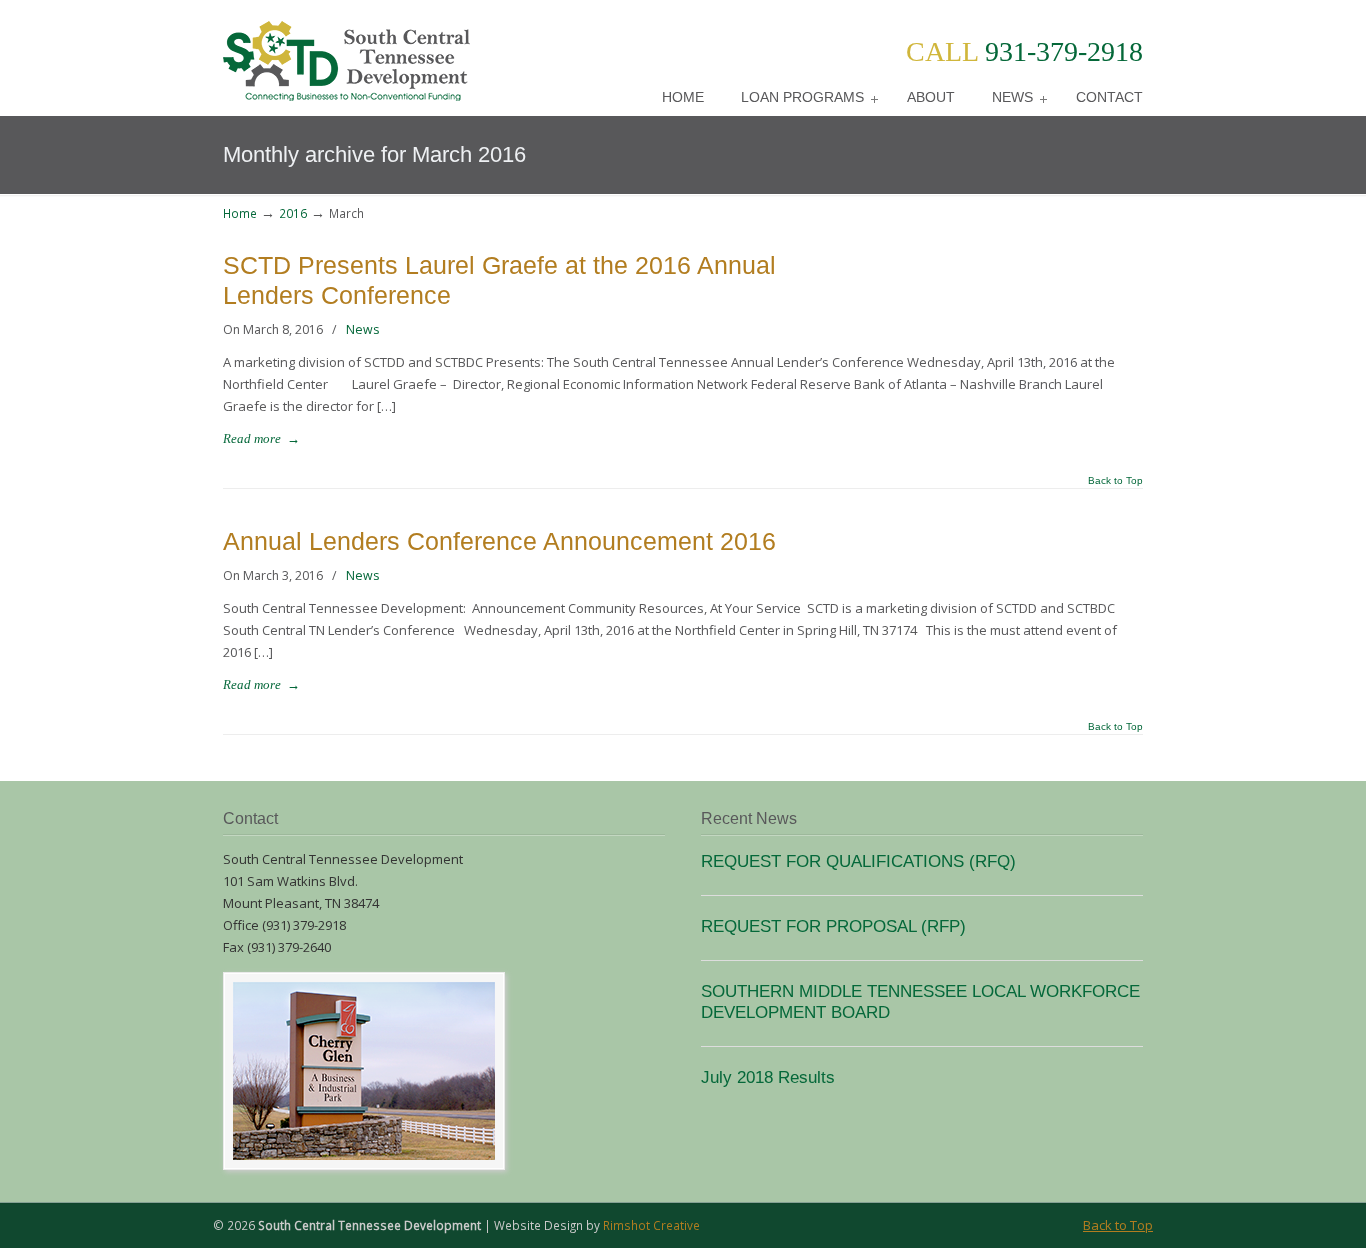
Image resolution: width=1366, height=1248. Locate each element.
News (362, 329)
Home (240, 213)
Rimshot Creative (651, 1225)
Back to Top (1115, 481)
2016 (293, 213)
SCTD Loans (346, 53)
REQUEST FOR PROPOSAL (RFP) (833, 926)
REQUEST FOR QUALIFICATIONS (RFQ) (858, 861)
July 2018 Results (768, 1077)
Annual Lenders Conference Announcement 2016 (499, 541)
